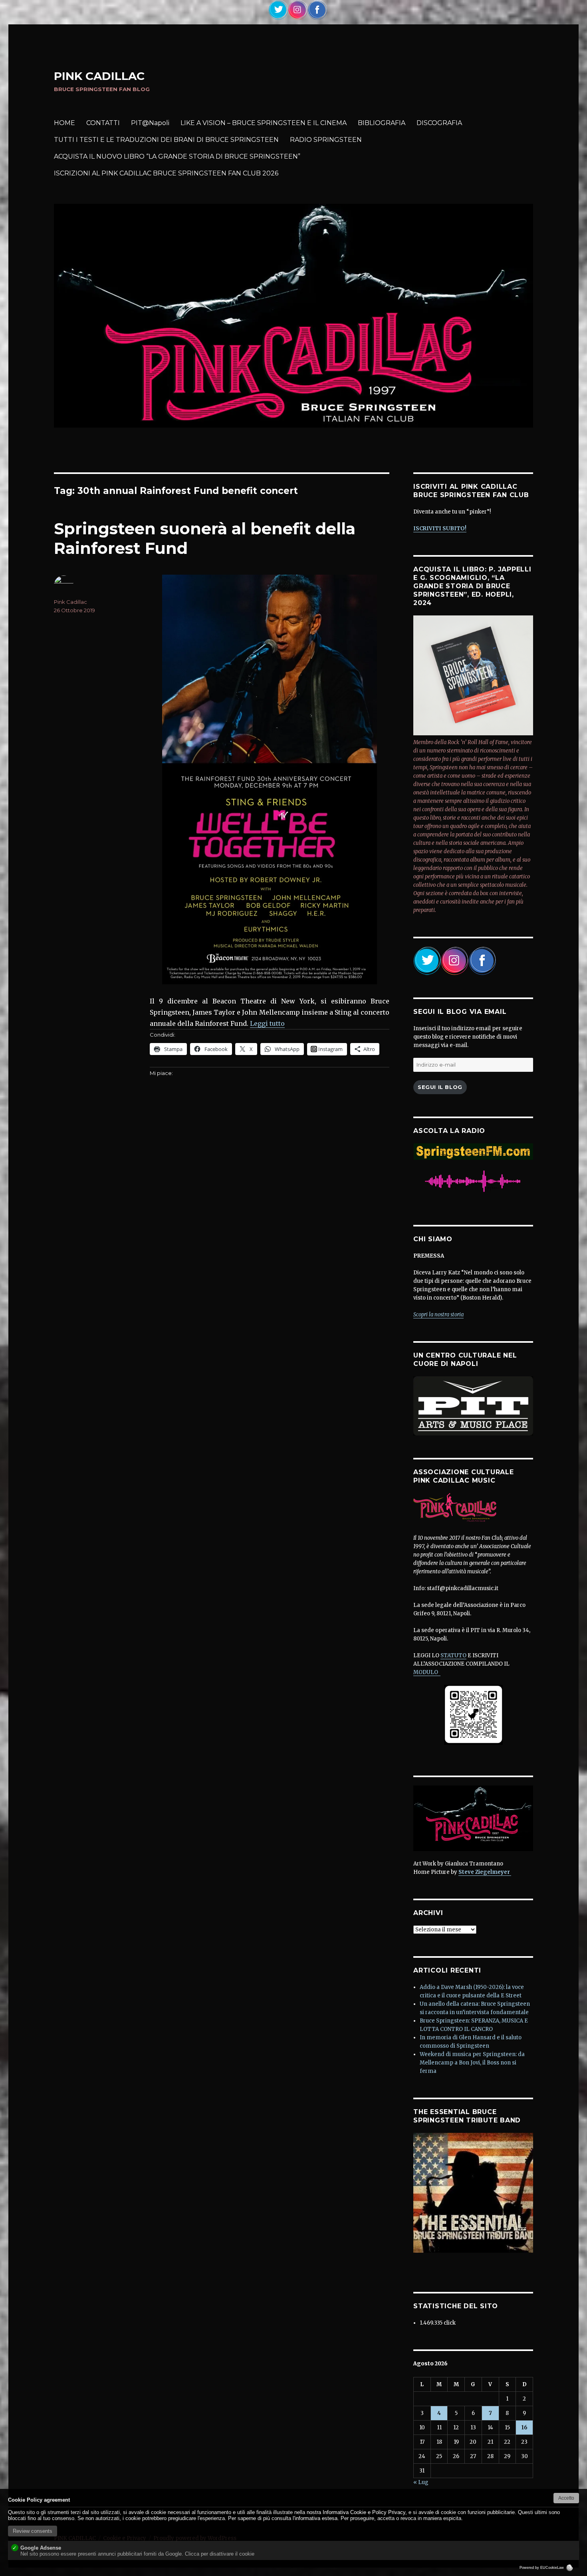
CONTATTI (103, 123)
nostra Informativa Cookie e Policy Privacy (356, 2512)
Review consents (33, 2531)
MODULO (427, 1672)
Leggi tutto (267, 1023)
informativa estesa (316, 2518)
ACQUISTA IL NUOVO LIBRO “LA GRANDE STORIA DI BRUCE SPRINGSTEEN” (177, 156)
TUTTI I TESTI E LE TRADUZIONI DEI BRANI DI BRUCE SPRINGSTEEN (166, 140)
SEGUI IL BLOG (440, 1087)
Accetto (566, 2498)
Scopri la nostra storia (438, 1315)
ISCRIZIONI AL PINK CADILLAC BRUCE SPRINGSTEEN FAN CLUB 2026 (166, 173)
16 (525, 2428)
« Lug (421, 2482)
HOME (64, 123)
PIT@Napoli (150, 123)
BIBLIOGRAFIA (382, 123)
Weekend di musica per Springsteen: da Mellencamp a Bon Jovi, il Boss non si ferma (472, 2063)
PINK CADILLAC (99, 76)
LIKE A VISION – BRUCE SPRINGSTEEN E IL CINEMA (264, 123)
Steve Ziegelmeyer (485, 1872)
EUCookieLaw (553, 2568)
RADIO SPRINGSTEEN (326, 140)
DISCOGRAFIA (439, 123)
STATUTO (453, 1655)
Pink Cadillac (70, 602)
